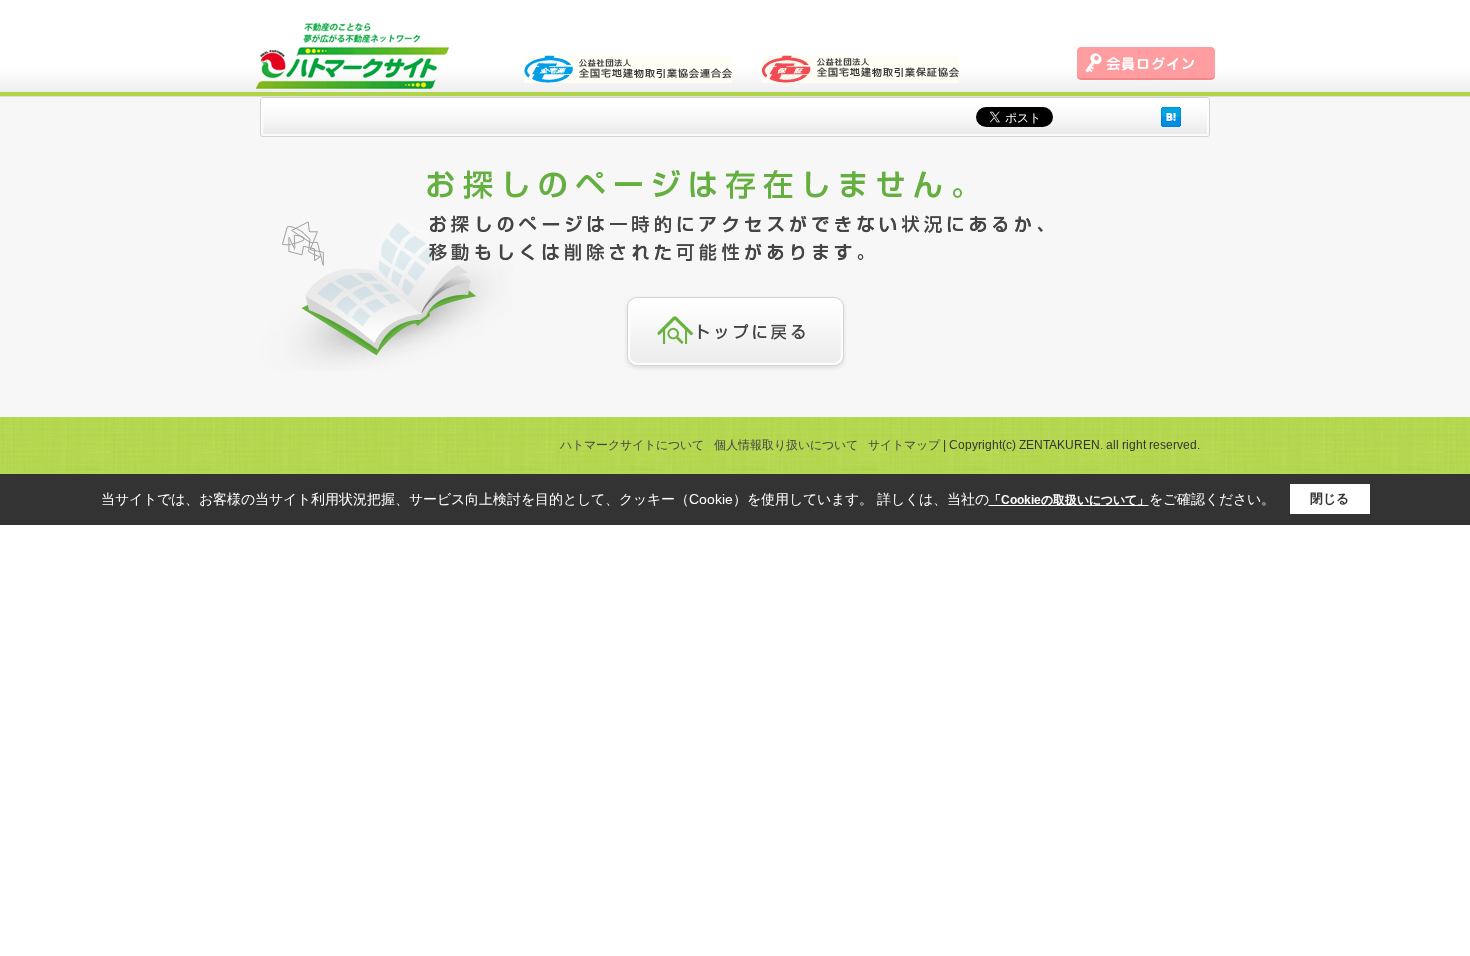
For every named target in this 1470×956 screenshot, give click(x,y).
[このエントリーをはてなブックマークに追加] (1171, 116)
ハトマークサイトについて (632, 445)
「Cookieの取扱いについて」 (1069, 500)
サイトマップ (904, 445)
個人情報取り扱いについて (786, 445)
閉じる (1329, 498)
